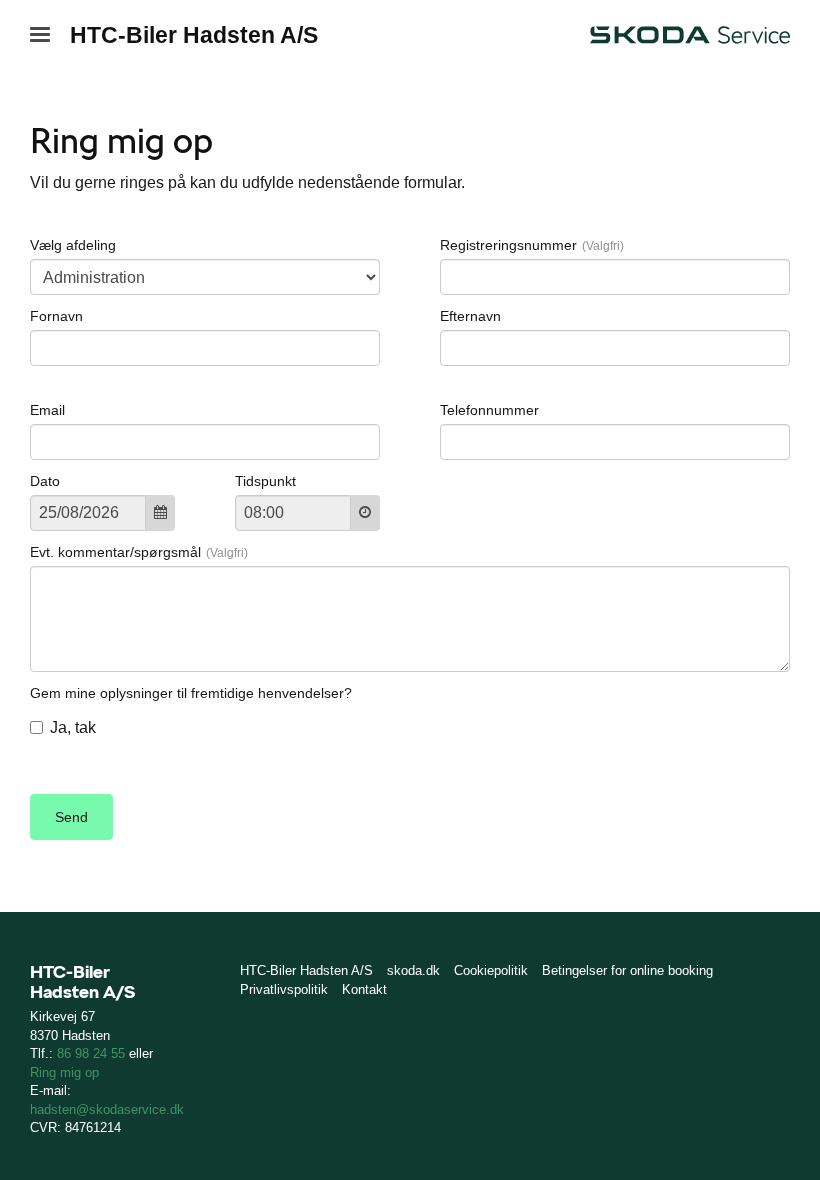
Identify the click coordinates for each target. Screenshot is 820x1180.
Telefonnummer (489, 410)
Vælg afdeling (73, 245)
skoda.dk (413, 970)
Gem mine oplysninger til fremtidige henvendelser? (191, 693)
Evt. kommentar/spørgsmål (115, 552)
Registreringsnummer (508, 245)
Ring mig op (64, 1072)
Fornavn (56, 316)
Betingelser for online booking (627, 970)
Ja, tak (73, 727)
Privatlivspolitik (284, 989)
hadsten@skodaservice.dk (107, 1109)
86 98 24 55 (91, 1053)
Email (47, 410)
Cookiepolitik (491, 970)
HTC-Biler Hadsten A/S (194, 35)
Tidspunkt (265, 481)
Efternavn (470, 316)
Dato (45, 481)
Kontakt (364, 989)
